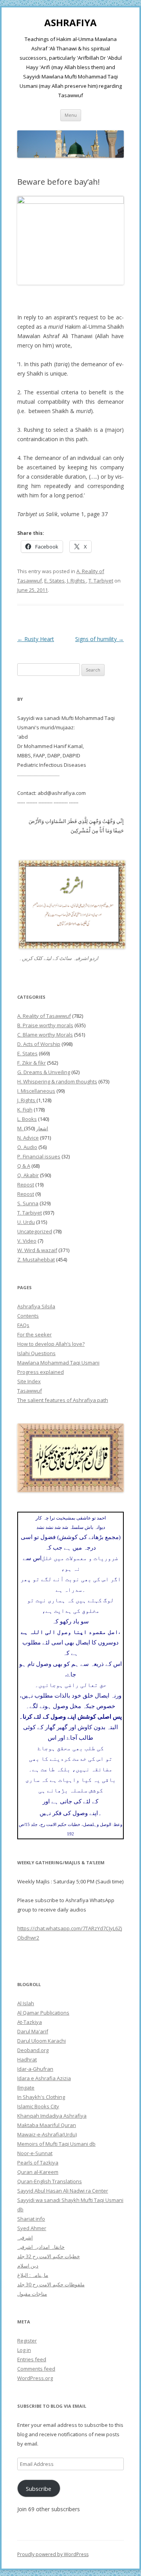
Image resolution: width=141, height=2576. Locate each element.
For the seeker (34, 1334)
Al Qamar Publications (43, 2013)
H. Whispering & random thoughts (57, 1081)
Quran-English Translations (50, 2181)
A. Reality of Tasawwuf (44, 1016)
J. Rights (77, 581)
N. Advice (28, 1138)
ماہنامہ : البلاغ (33, 2275)
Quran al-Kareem (38, 2172)
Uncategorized (35, 1231)
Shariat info (31, 2219)
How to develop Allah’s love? (51, 1344)
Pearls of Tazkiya (38, 2163)
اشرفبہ (25, 2238)
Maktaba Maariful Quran (47, 2125)
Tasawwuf (30, 1391)
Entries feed (32, 2359)
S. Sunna (28, 1203)
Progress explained (41, 1372)
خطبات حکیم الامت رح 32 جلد (49, 2256)
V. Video (27, 1241)
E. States (54, 581)
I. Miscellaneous (36, 1091)
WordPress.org (35, 2378)
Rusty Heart (36, 639)
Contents (28, 1316)
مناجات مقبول (32, 2294)
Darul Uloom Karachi (42, 2041)
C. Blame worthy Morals (45, 1035)
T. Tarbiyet (101, 581)
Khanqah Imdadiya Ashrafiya (52, 2116)
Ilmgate (26, 2088)
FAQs (23, 1325)
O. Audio (27, 1147)
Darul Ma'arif (33, 2031)
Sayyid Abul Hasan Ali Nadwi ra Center (63, 2191)
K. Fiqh (25, 1110)
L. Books (27, 1119)
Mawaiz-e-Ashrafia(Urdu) (47, 2134)
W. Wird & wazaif (37, 1250)
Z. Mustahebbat (36, 1259)
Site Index (29, 1381)
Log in (24, 2350)
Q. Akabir (28, 1175)
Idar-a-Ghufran (35, 2069)
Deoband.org (33, 2050)
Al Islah (26, 2003)
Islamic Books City (38, 2106)
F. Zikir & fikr (32, 1063)
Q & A (24, 1166)
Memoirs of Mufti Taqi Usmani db (56, 2144)
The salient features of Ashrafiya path (63, 1400)
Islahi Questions (36, 1353)
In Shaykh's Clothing (41, 2097)
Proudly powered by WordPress (53, 2554)
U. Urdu (26, 1222)
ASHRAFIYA (70, 23)
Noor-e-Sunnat (35, 2153)
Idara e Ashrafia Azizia (44, 2078)
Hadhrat (27, 2059)
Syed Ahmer (32, 2228)
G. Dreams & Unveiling (44, 1072)
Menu (71, 115)
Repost (26, 1185)
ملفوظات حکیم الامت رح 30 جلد (51, 2284)
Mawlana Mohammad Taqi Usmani (58, 1363)
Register (27, 2341)
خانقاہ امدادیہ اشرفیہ (41, 2247)
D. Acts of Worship (39, 1044)
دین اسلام (28, 2266)
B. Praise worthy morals (45, 1025)
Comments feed (36, 2369)
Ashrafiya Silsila (36, 1306)
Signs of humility (99, 639)
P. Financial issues (39, 1156)
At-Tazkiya (30, 2022)
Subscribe (39, 2489)
